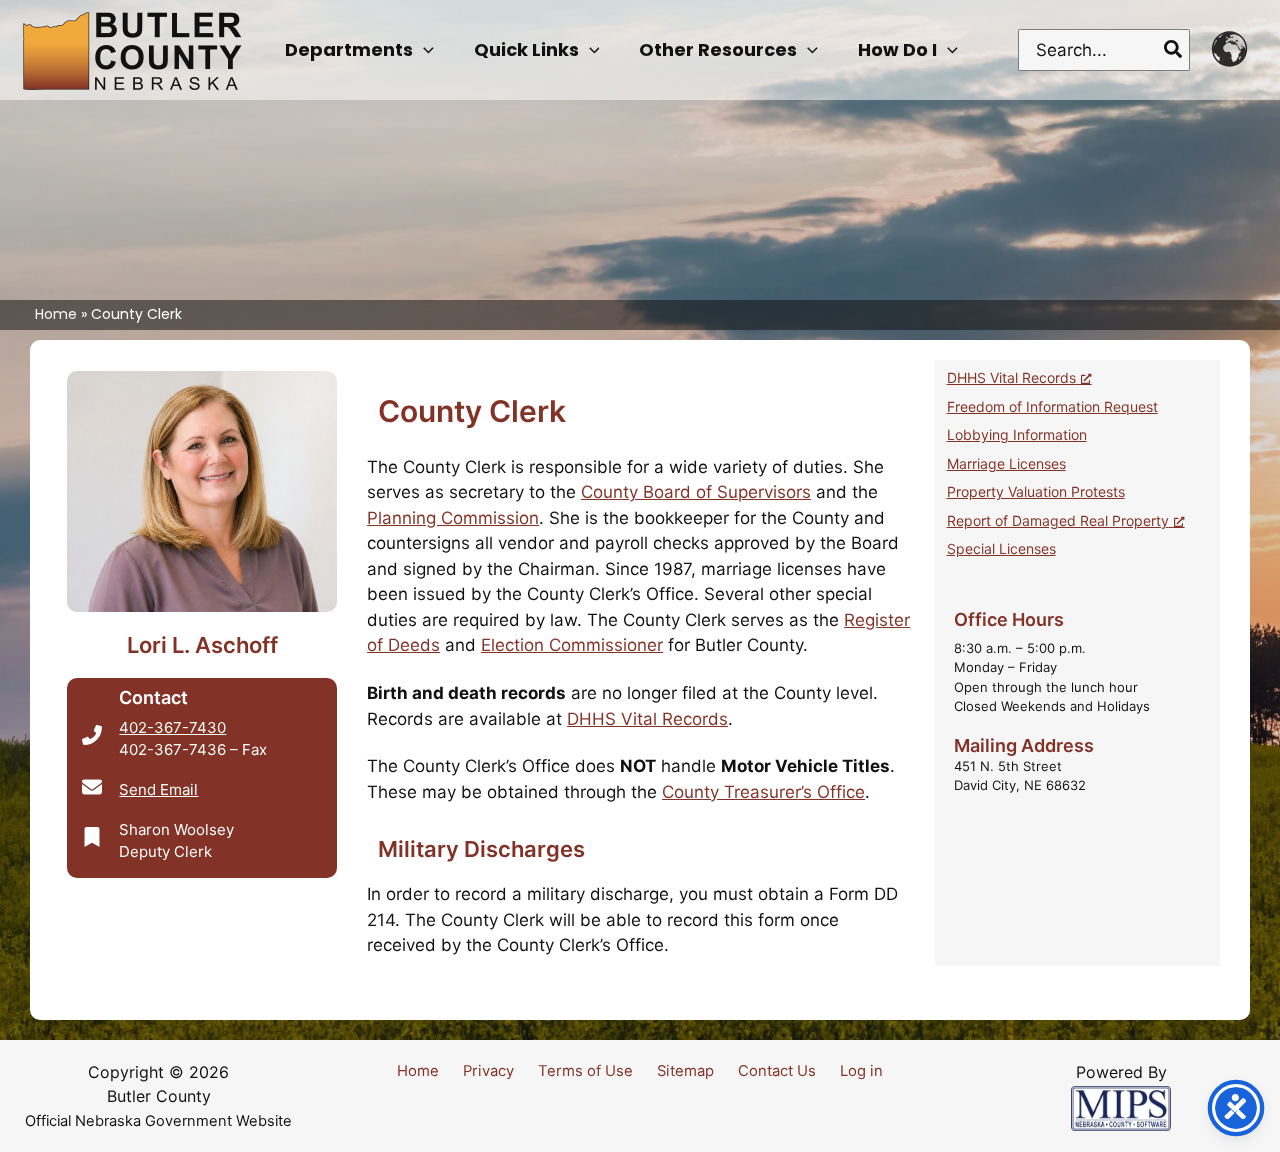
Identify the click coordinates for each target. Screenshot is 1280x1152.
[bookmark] (92, 837)
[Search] (1174, 50)
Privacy (488, 1071)
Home (418, 1071)
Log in (861, 1071)
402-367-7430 (172, 727)
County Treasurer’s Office (763, 792)
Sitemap (685, 1071)
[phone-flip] (92, 735)
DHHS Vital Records (647, 719)
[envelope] (92, 787)
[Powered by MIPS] (1121, 1107)
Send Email (158, 789)
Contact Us (777, 1071)
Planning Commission (453, 518)
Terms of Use (585, 1071)
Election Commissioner (572, 645)
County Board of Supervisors (696, 492)
